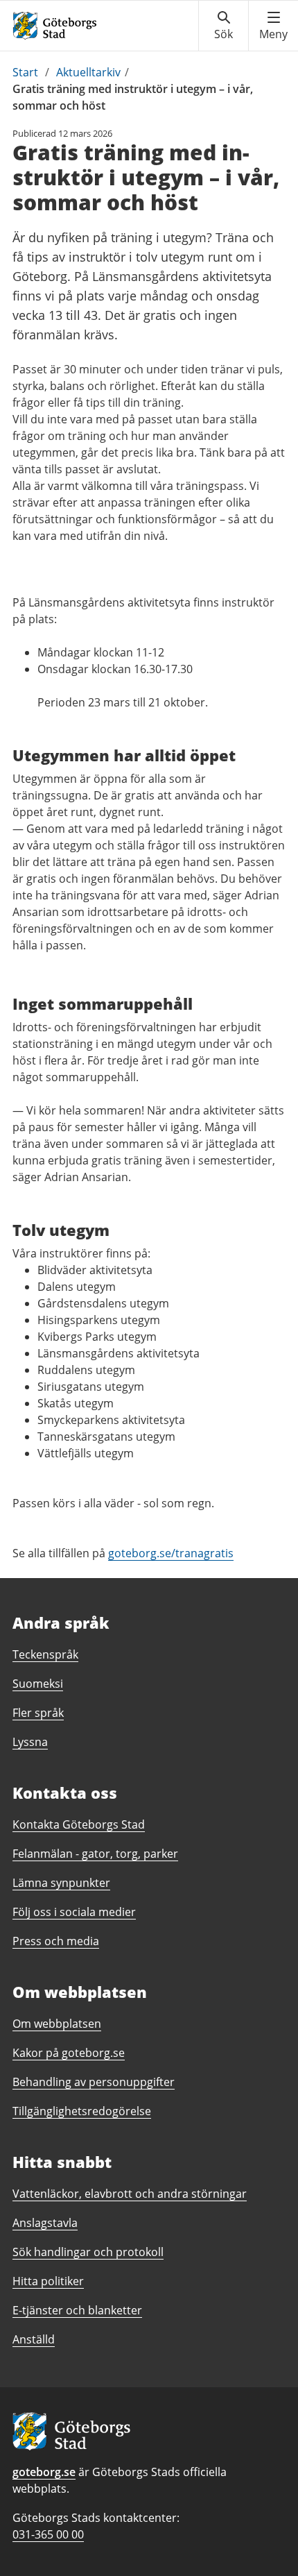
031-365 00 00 (48, 2534)
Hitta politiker (48, 2281)
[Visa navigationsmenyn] (273, 26)
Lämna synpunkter (61, 1883)
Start (25, 72)
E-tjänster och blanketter (77, 2310)
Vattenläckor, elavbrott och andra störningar (130, 2194)
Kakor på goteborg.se (69, 2053)
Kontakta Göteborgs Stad (79, 1824)
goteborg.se (44, 2472)
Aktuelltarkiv (88, 72)
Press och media (56, 1941)
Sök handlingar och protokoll (88, 2252)
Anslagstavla (45, 2223)
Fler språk (38, 1713)
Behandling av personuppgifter (94, 2082)
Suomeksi (38, 1684)
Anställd (34, 2339)
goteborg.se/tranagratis (171, 1553)
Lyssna (30, 1742)
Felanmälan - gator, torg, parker (95, 1854)
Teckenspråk (45, 1654)
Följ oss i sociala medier (74, 1912)
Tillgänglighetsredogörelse (82, 2111)
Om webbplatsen (57, 2024)
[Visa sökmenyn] (223, 26)
